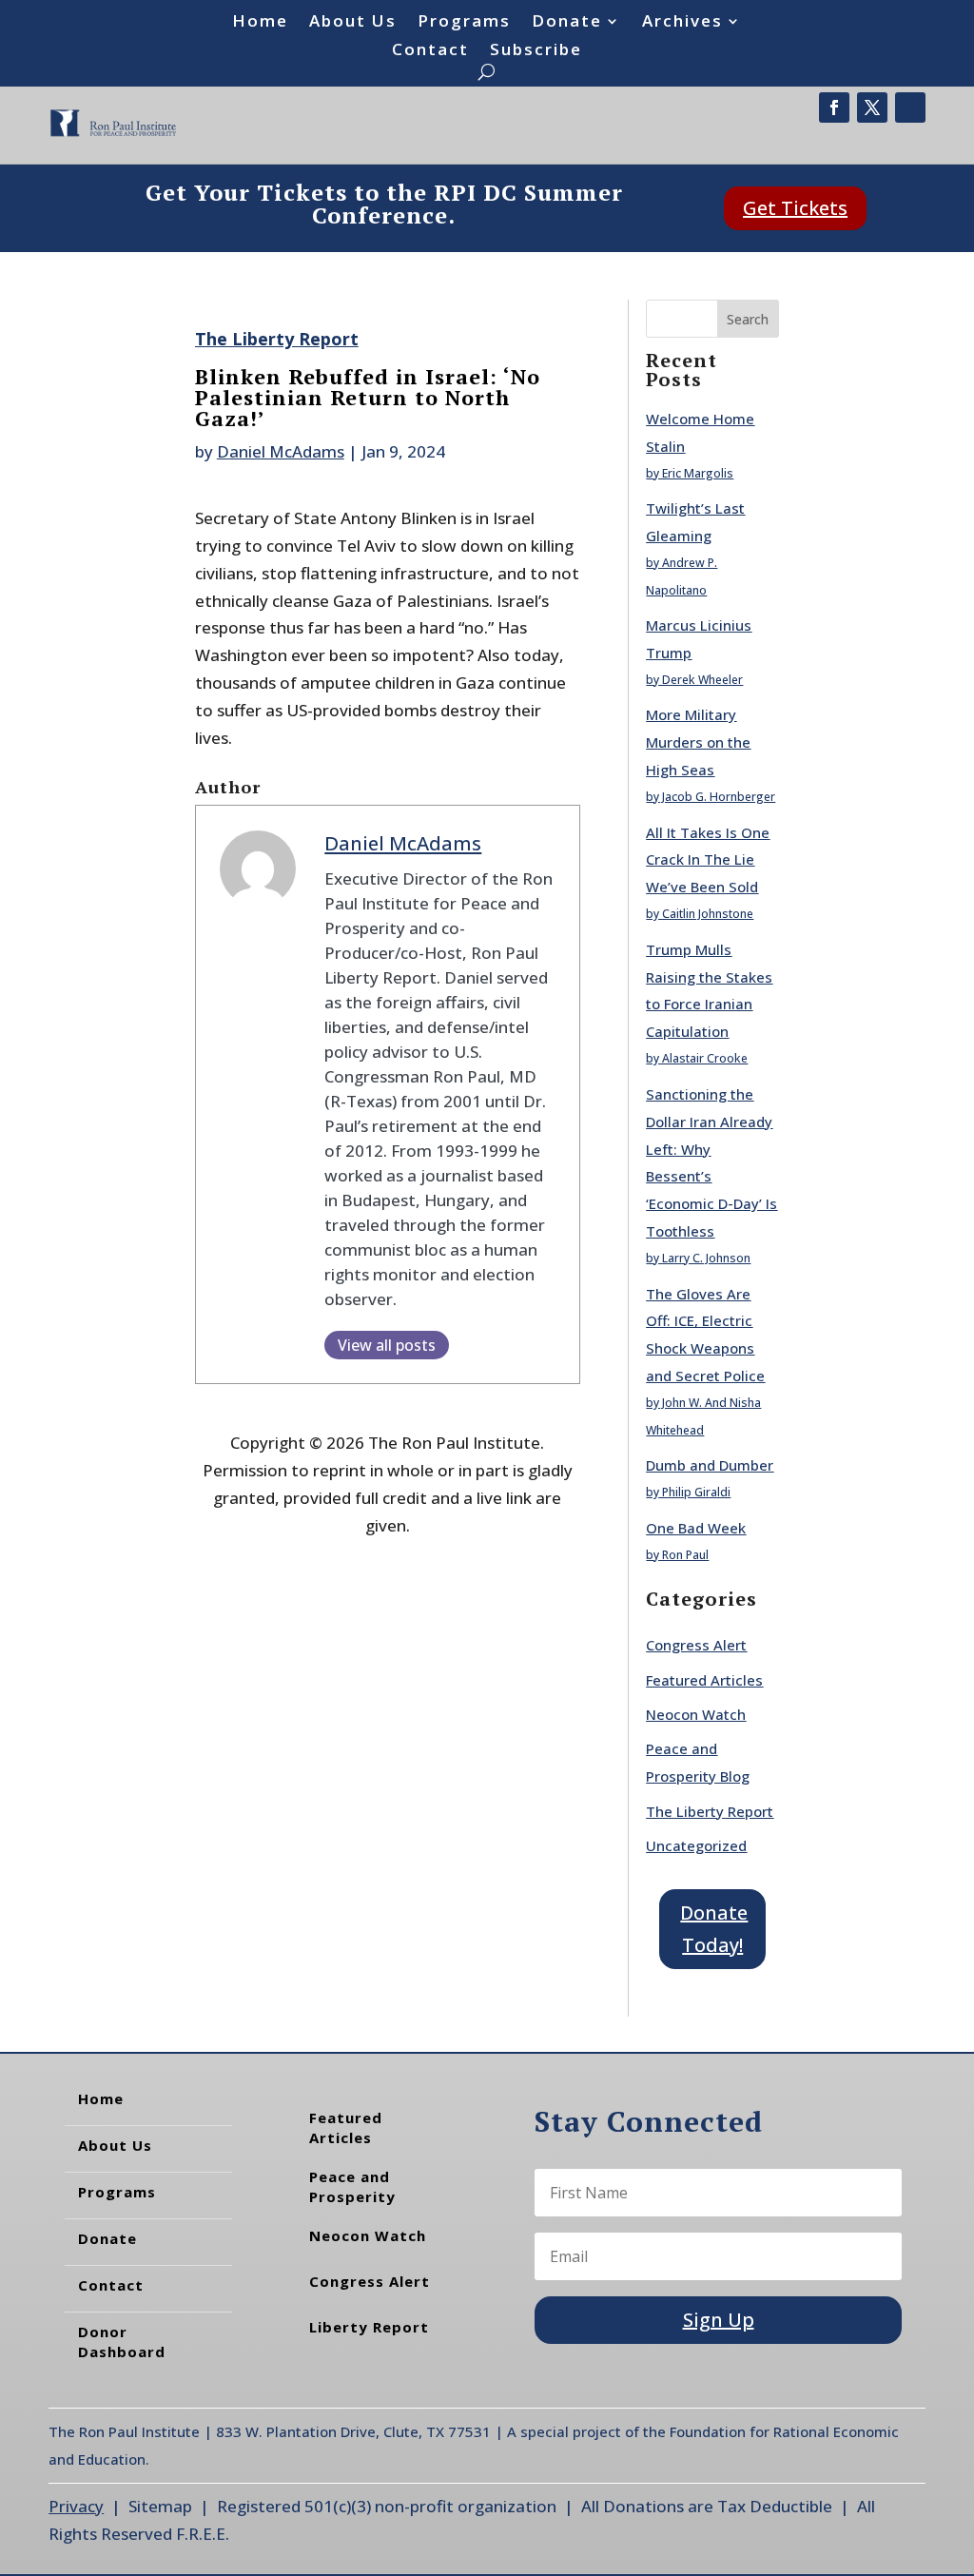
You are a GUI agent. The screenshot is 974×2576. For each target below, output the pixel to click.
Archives (682, 23)
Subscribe (536, 51)
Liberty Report (369, 2327)
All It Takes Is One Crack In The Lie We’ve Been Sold (708, 860)
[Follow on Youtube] (910, 107)
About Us (353, 23)
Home (260, 23)
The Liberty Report (277, 339)
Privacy (76, 2506)
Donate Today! (714, 1929)
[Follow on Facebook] (834, 107)
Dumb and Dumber (710, 1465)
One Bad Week (696, 1528)
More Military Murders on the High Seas (698, 742)
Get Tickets (795, 208)
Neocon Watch (696, 1714)
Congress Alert (696, 1645)
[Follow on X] (872, 107)
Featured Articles (704, 1680)
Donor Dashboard (122, 2342)
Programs (464, 23)
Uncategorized (696, 1845)
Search (748, 319)
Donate (567, 23)
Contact (430, 51)
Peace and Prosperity (352, 2186)
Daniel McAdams (281, 451)
